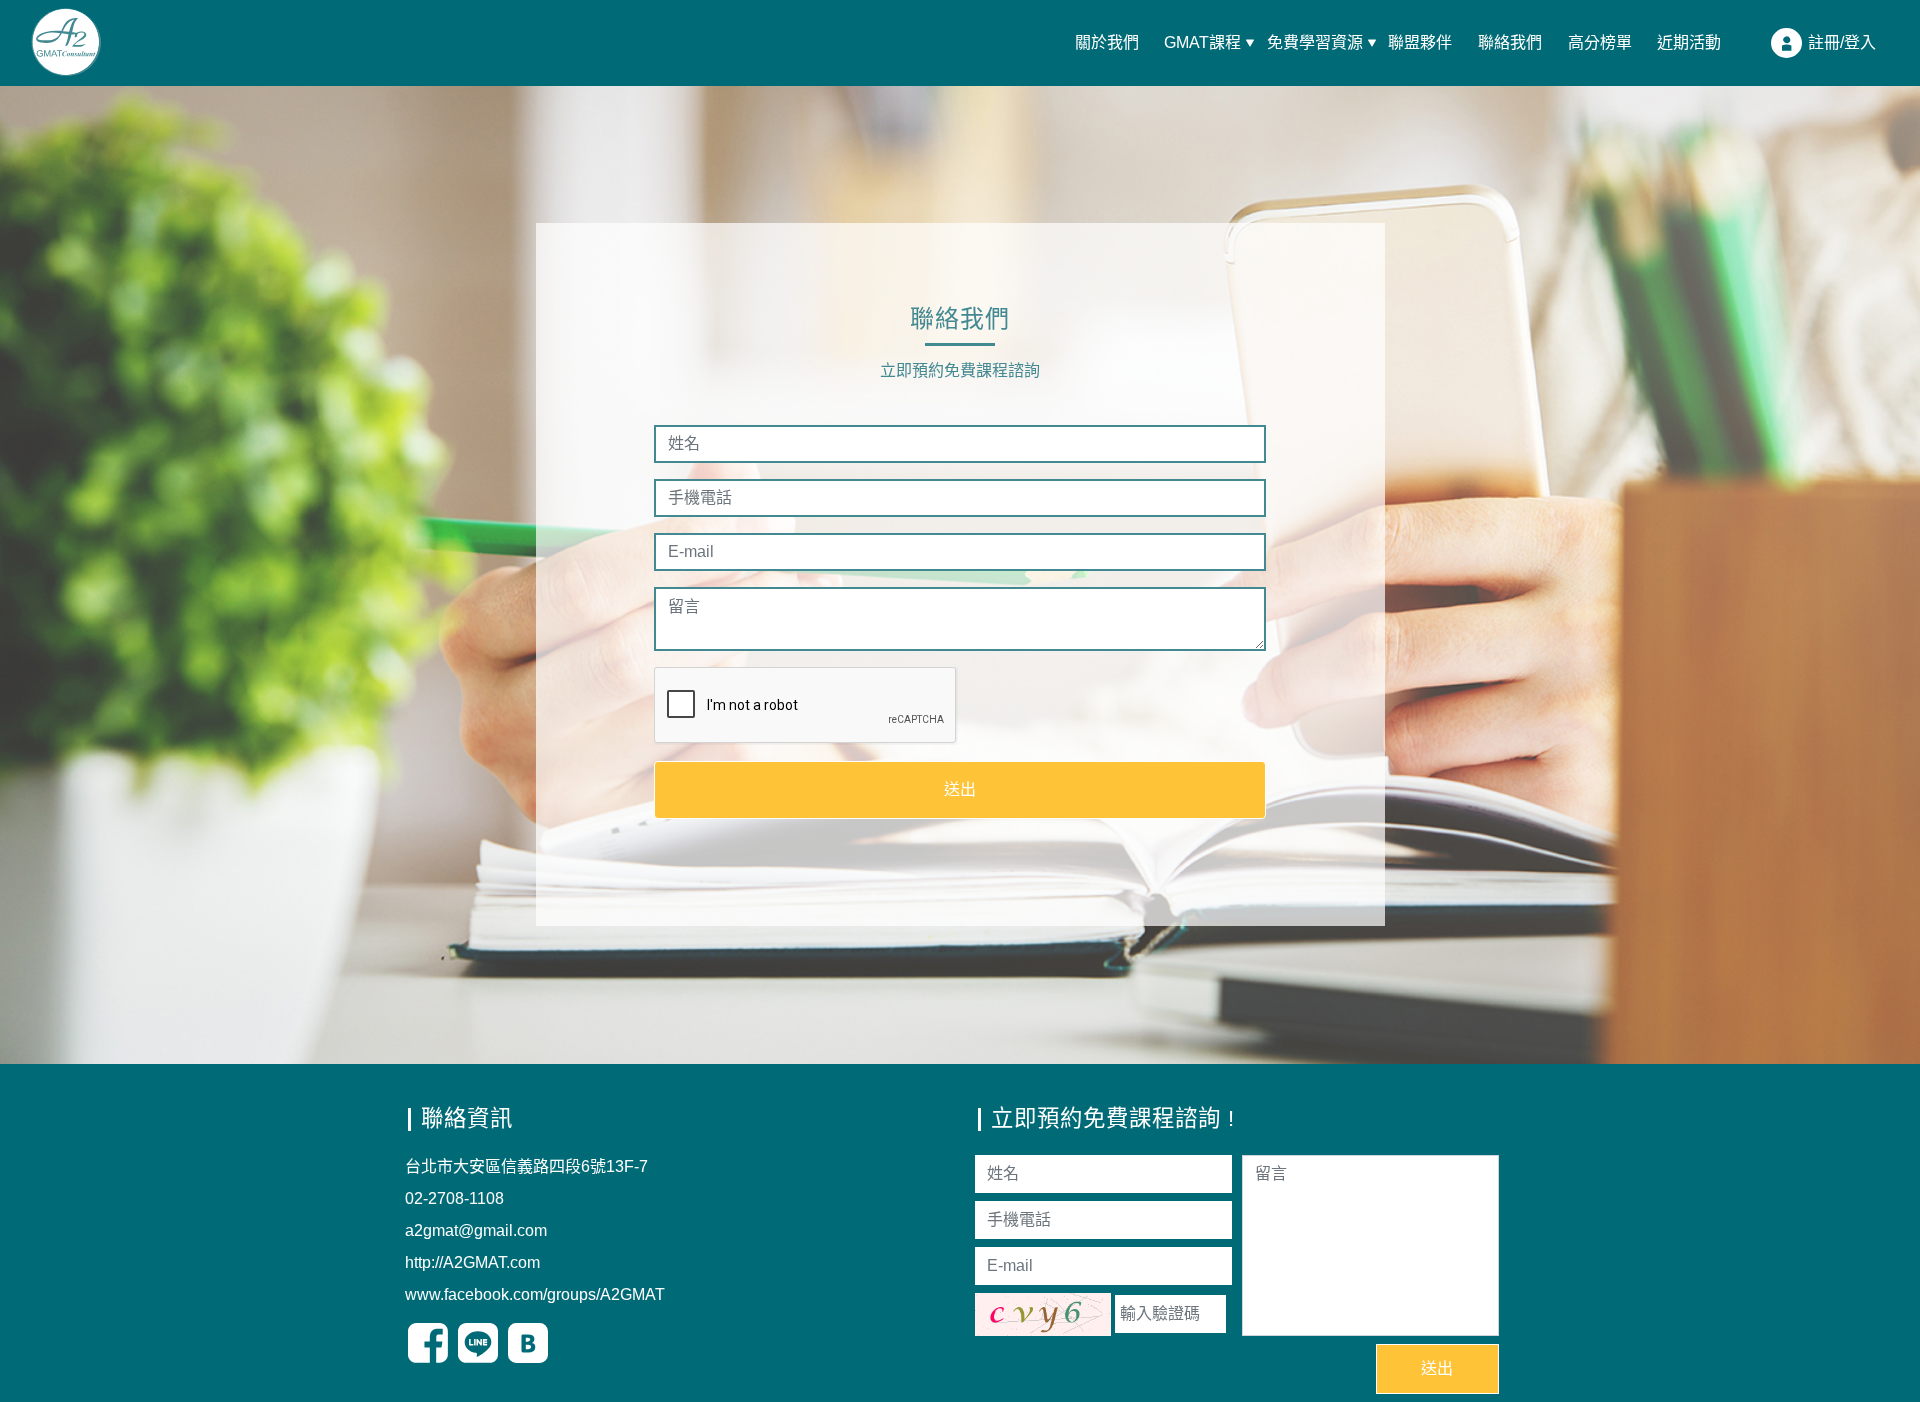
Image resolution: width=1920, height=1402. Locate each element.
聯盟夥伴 (1420, 43)
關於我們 (1107, 43)
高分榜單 (1600, 43)
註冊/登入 (1842, 41)
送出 (960, 789)
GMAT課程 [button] (1202, 43)
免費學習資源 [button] (1315, 43)
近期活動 (1689, 43)
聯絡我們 (1510, 43)
